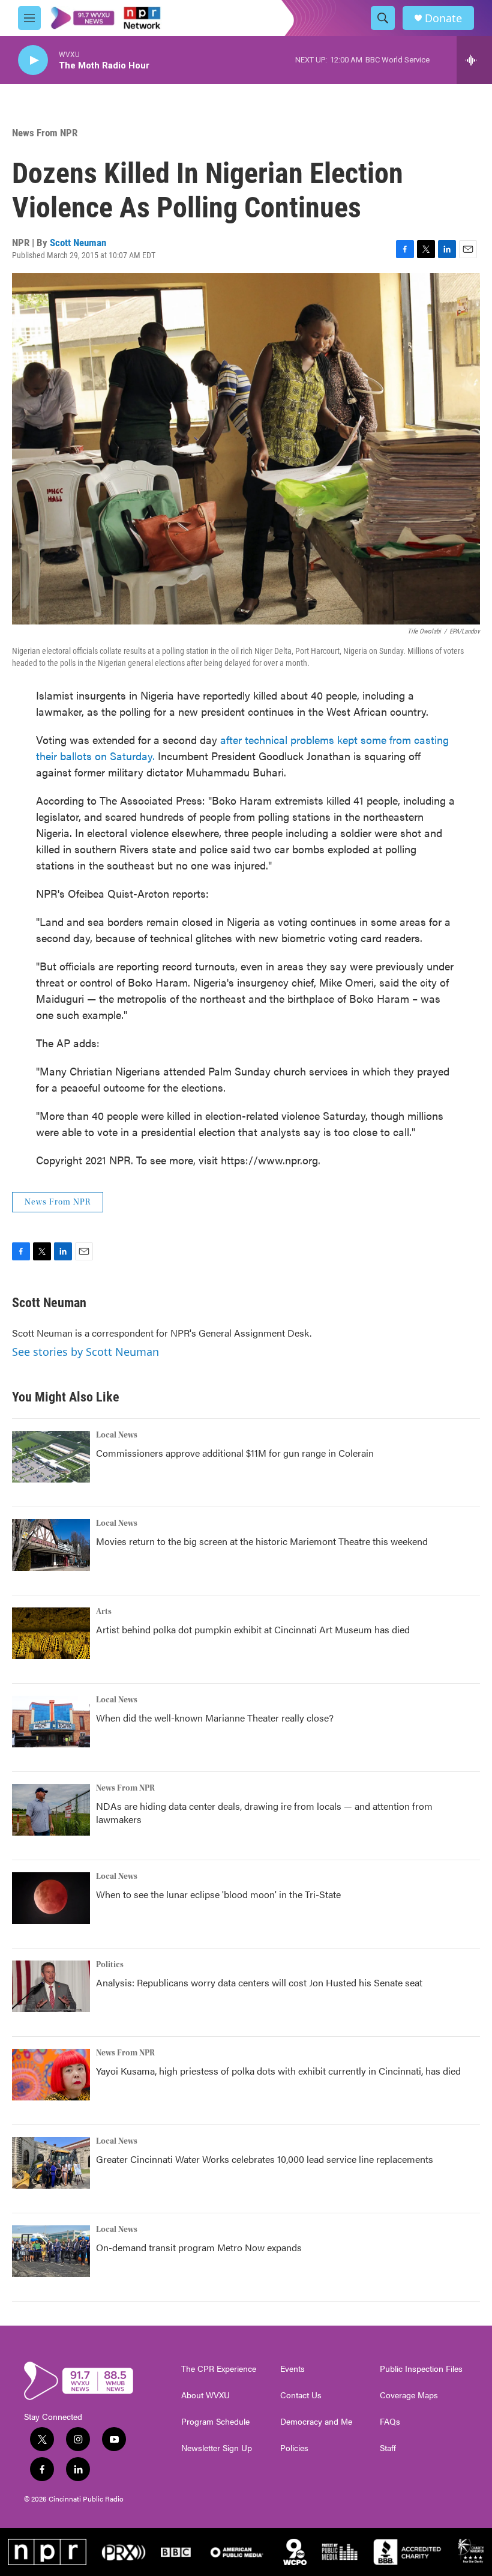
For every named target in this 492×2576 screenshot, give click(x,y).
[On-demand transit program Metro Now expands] (51, 2251)
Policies (294, 2448)
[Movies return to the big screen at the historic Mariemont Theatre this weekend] (51, 1545)
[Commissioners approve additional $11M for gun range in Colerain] (51, 1457)
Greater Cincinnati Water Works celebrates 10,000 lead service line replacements (265, 2159)
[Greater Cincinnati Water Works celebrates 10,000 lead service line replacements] (51, 2163)
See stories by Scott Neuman (85, 1352)
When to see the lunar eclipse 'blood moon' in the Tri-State (218, 1894)
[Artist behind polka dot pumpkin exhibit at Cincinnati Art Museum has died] (51, 1633)
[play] (33, 60)
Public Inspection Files (421, 2369)
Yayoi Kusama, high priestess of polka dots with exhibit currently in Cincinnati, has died (278, 2071)
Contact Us (301, 2395)
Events (292, 2369)
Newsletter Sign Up (217, 2448)
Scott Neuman (78, 243)
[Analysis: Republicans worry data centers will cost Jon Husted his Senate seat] (51, 1986)
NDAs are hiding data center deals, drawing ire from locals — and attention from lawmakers (264, 1813)
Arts (104, 1612)
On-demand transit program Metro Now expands (199, 2247)
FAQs (390, 2422)
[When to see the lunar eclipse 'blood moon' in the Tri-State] (51, 1898)
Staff (388, 2448)
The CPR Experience (219, 2369)
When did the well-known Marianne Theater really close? (215, 1718)
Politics (110, 1965)
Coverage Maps (409, 2395)
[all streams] (474, 60)
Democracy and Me (316, 2422)
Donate (443, 18)
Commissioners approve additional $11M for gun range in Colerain (235, 1453)
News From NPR (45, 133)
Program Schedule (215, 2422)
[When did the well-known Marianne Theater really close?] (51, 1722)
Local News (117, 1435)
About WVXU (205, 2395)
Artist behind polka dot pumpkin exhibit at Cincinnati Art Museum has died (253, 1629)
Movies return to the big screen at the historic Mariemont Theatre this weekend (262, 1541)
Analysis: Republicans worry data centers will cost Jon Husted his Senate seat (259, 1982)
